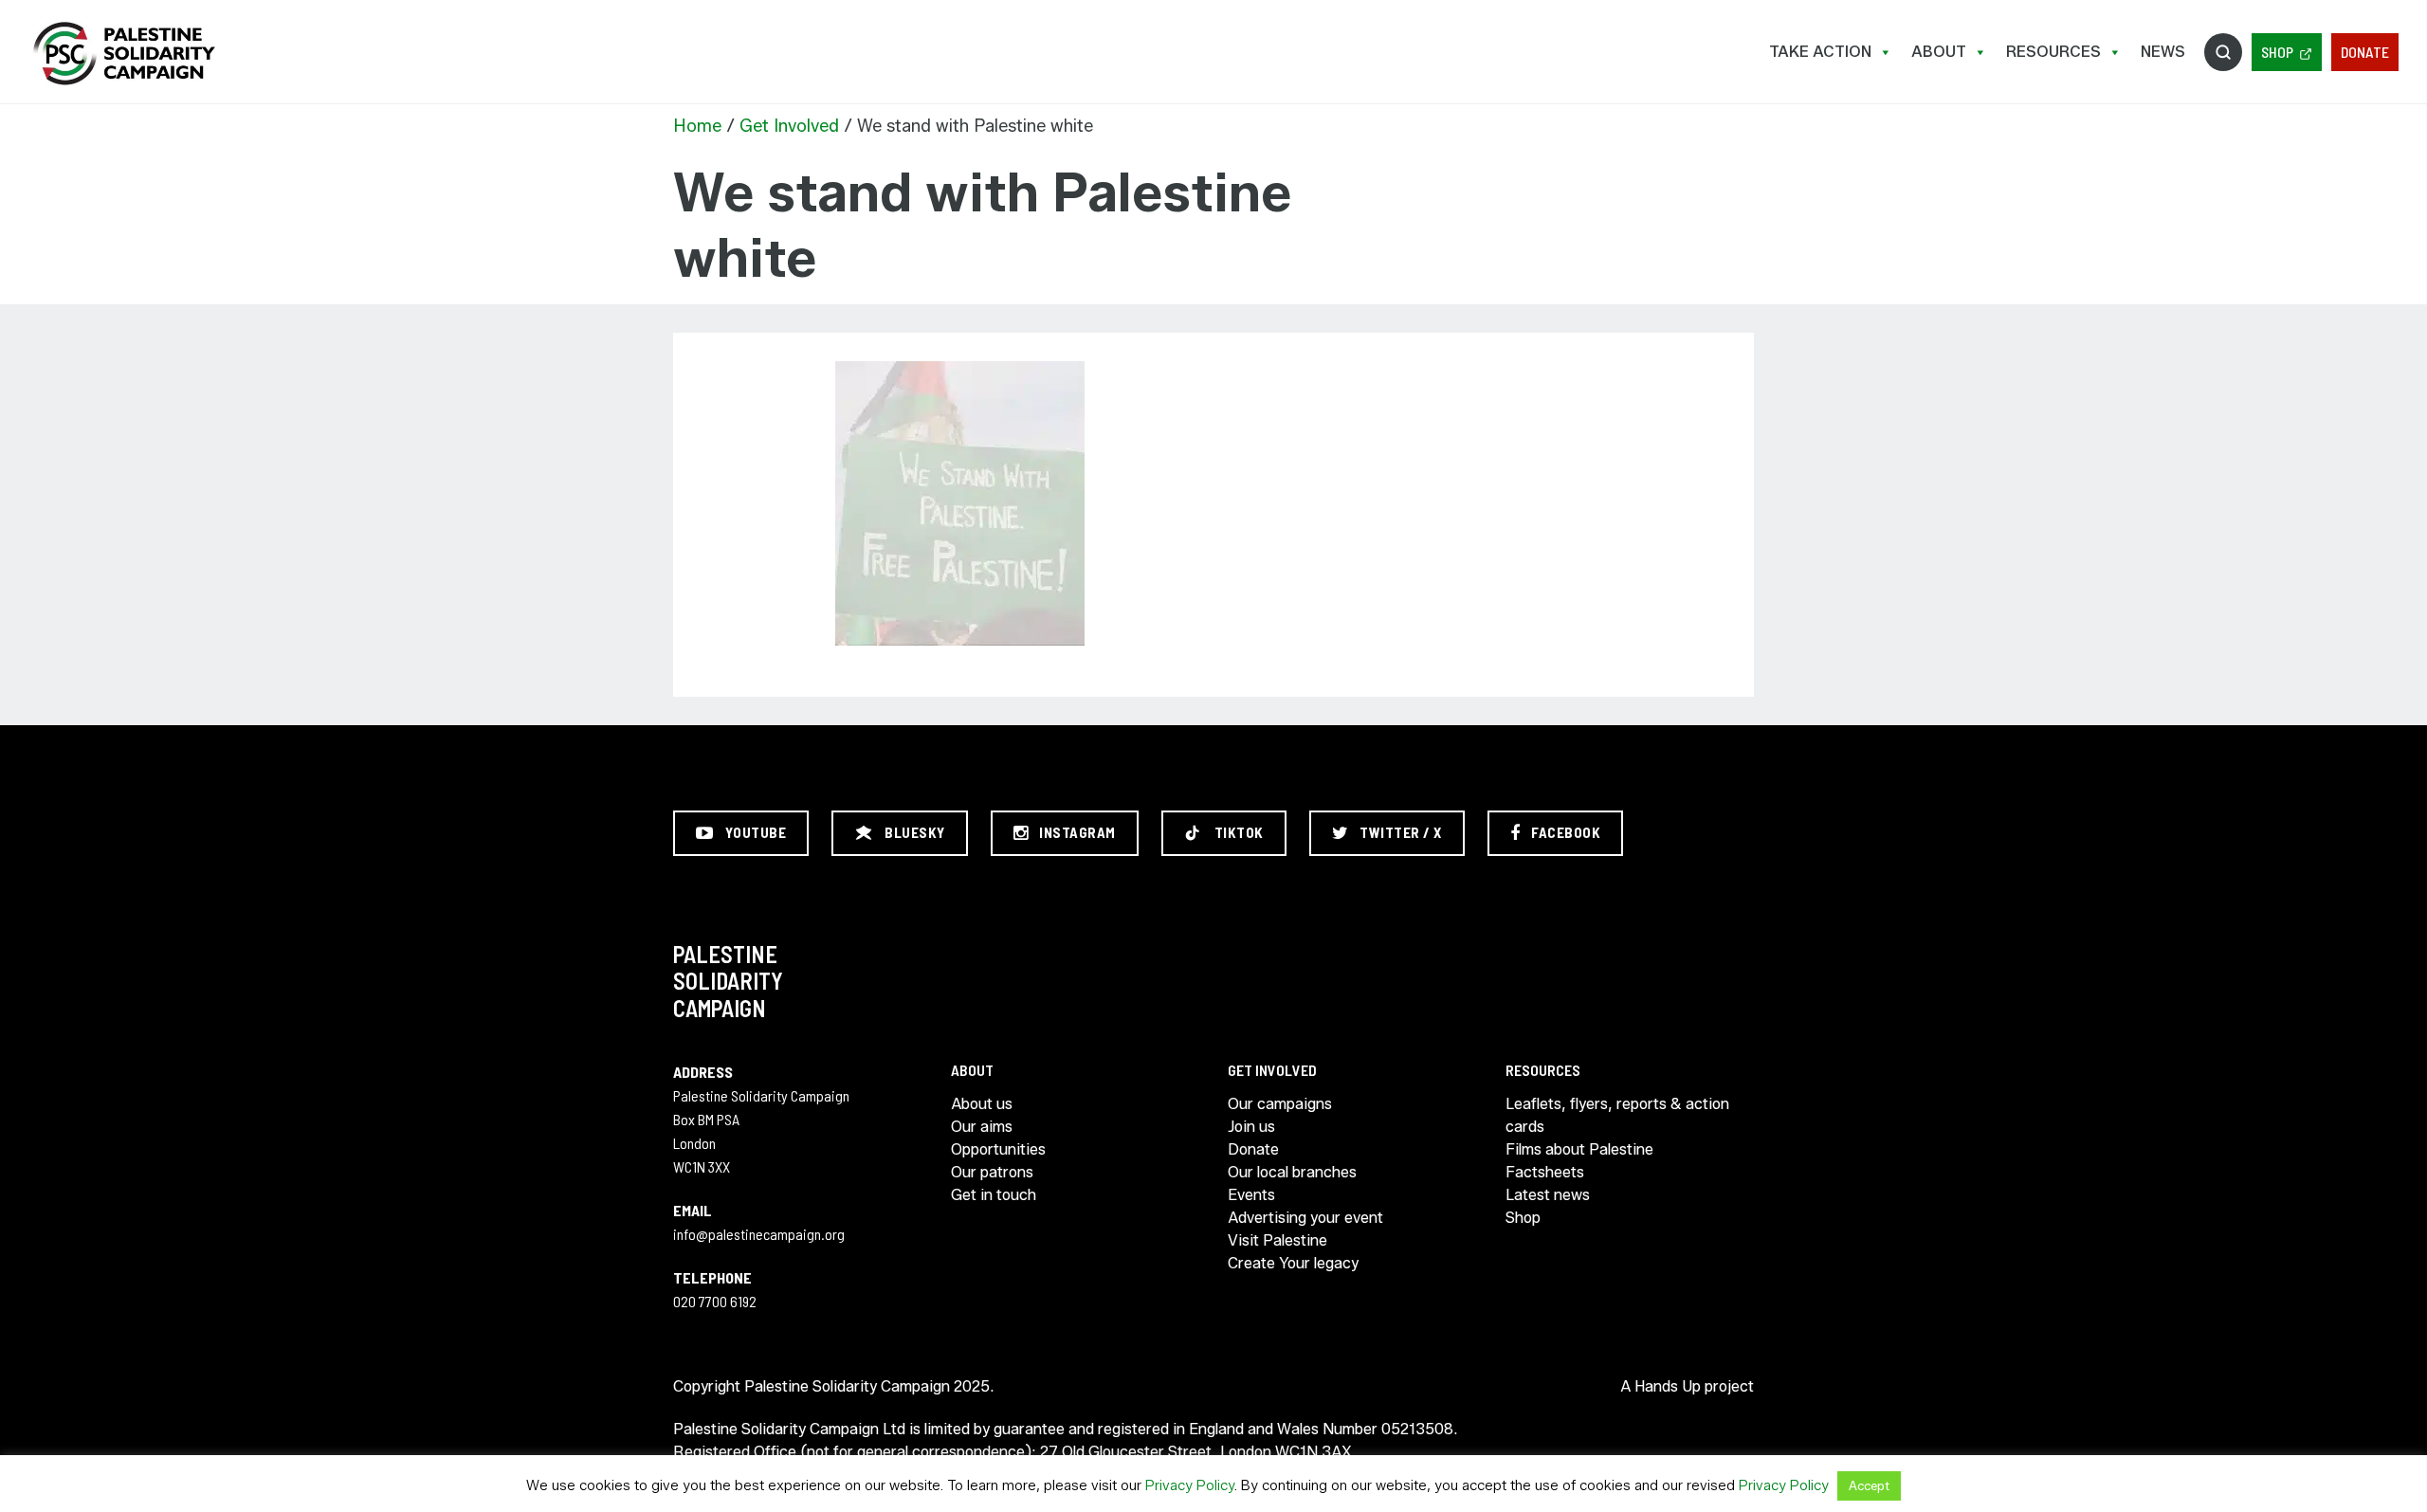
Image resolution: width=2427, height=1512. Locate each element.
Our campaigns (1280, 1104)
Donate (2365, 52)
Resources (2053, 52)
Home (697, 126)
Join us (1251, 1127)
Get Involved (789, 126)
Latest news (1548, 1195)
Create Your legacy (1293, 1263)
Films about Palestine (1579, 1149)
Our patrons (992, 1172)
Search (2223, 52)
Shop (2277, 52)
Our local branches (1292, 1172)
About (1939, 52)
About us (982, 1104)
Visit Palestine (1277, 1240)
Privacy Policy (1190, 1485)
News (2163, 52)
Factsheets (1545, 1172)
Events (1251, 1195)
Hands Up (1668, 1386)
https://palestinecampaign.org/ (123, 54)
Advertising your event (1305, 1218)
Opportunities (998, 1149)
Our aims (982, 1127)
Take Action (1820, 52)
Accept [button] (1869, 1485)
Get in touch (994, 1195)
